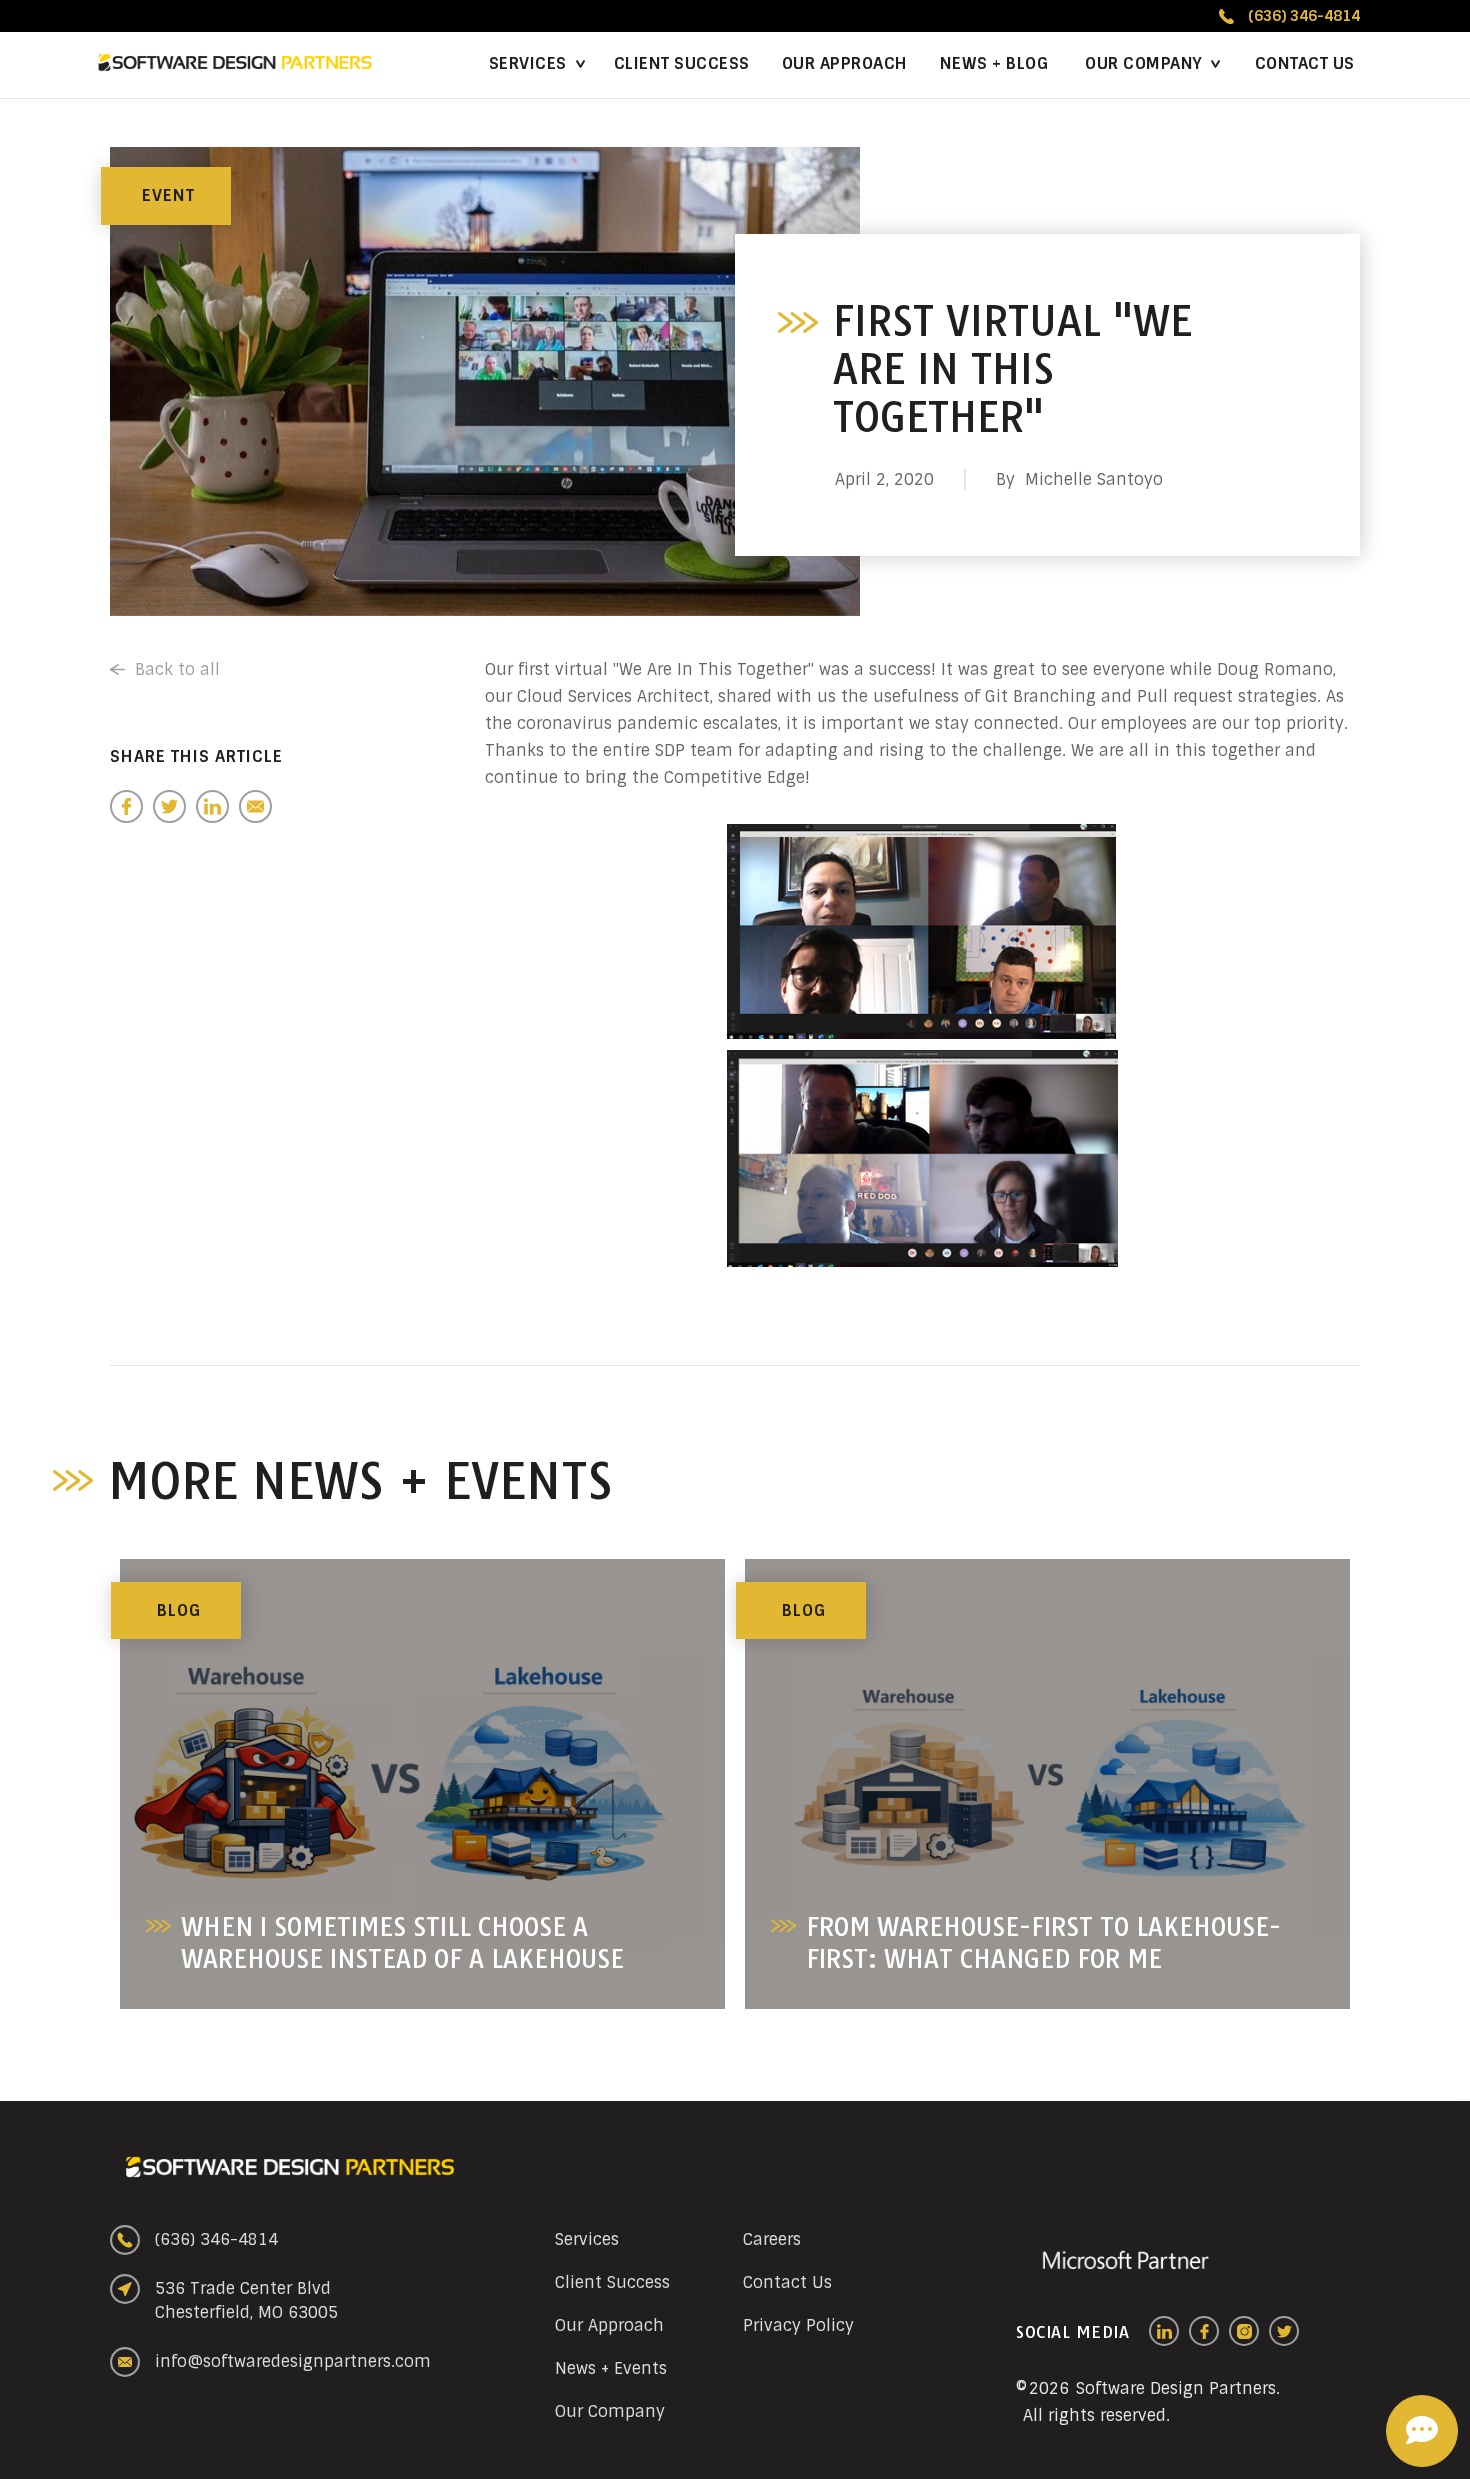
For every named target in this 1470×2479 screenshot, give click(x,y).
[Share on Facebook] (126, 806)
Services (528, 63)
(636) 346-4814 (216, 2239)
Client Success (682, 63)
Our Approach (845, 63)
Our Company (1144, 63)
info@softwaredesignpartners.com (293, 2361)
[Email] (255, 806)
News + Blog (994, 63)
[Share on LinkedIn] (212, 806)
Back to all (177, 669)
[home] (235, 62)
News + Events (611, 2368)
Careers (772, 2239)
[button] (1151, 65)
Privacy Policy (798, 2325)
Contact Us (1305, 63)
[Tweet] (169, 806)
